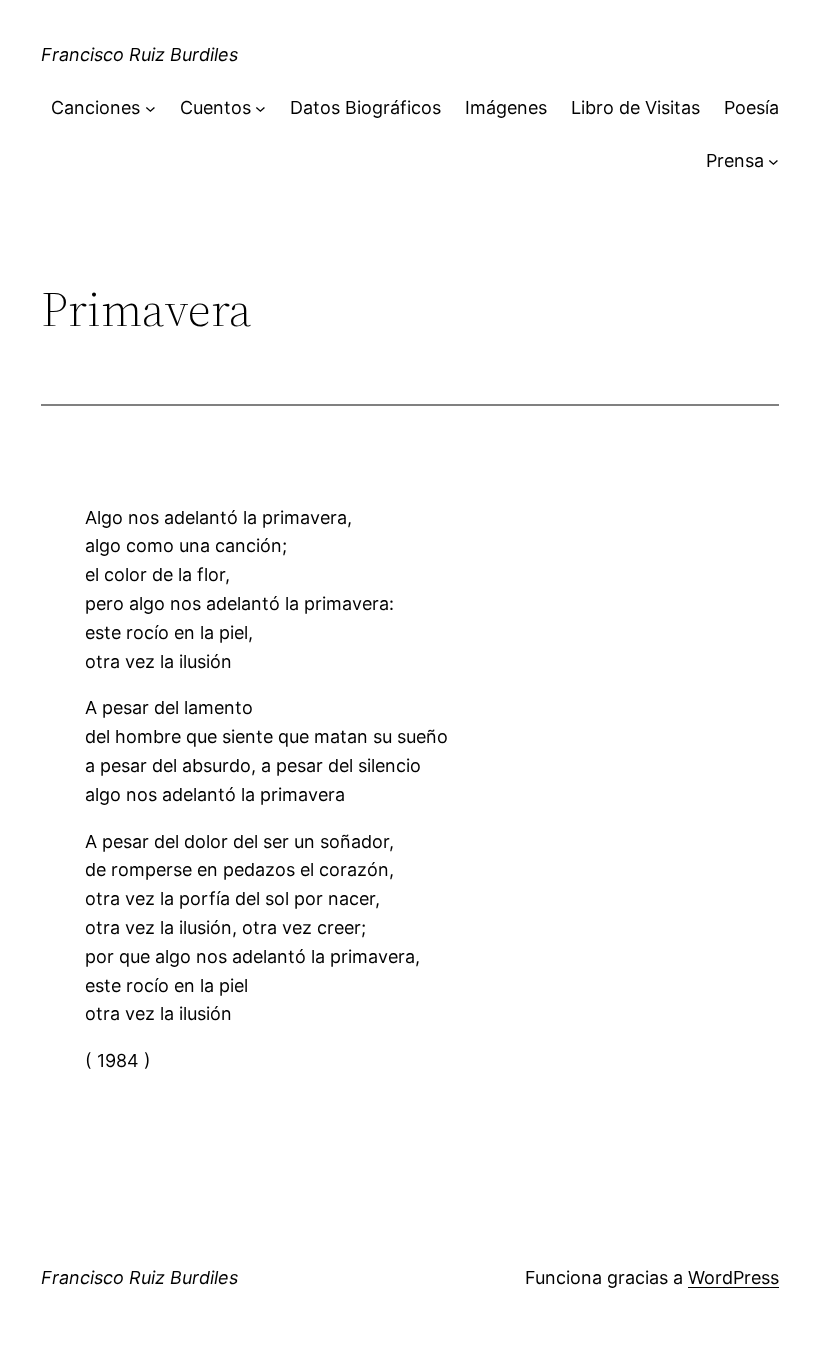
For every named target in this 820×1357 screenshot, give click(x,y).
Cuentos (215, 107)
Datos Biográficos (365, 107)
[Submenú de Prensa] (773, 161)
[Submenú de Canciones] (150, 108)
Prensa (735, 160)
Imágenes (506, 107)
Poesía (751, 107)
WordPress (733, 1277)
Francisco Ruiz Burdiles (139, 54)
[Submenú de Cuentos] (260, 108)
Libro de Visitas (635, 107)
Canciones (95, 107)
